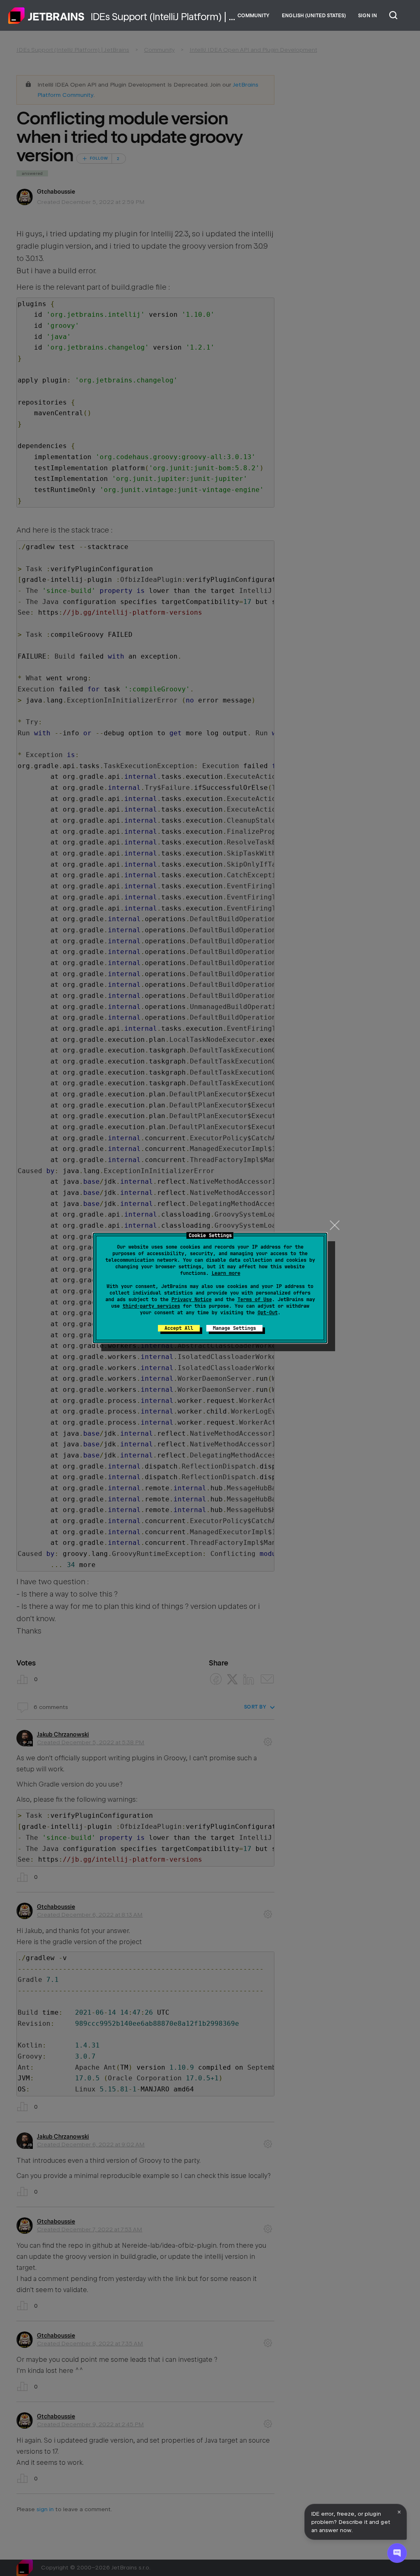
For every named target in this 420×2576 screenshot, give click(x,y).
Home (46, 16)
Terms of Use (255, 1299)
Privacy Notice (192, 1299)
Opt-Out (268, 1313)
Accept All (179, 1328)
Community (253, 16)
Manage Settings (234, 1328)
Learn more (226, 1273)
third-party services (151, 1306)
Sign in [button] (367, 16)
